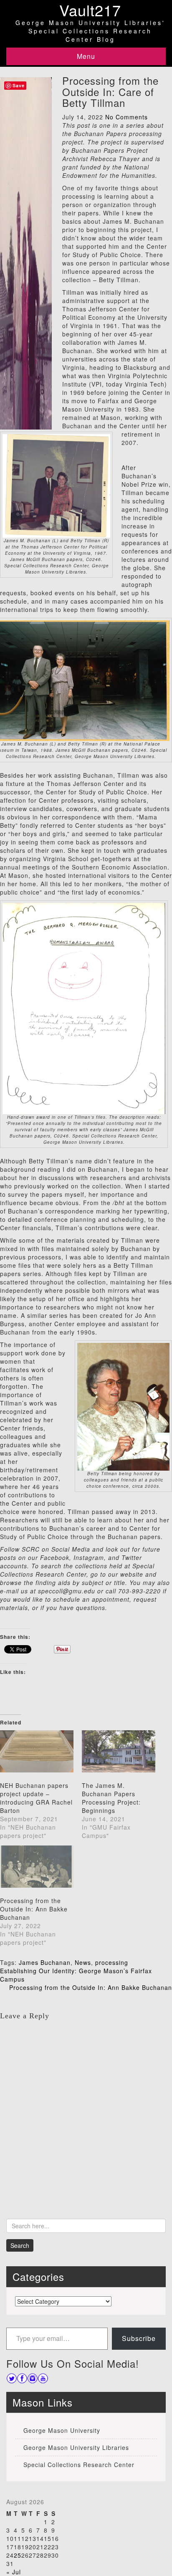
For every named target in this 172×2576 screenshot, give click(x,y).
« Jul (14, 2572)
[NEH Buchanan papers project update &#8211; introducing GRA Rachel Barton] (37, 1751)
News (83, 1962)
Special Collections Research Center (79, 2465)
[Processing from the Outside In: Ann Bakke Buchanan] (37, 1867)
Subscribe (139, 2338)
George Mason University (62, 2430)
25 (18, 2555)
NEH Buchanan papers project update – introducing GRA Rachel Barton (36, 1798)
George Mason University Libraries (76, 2447)
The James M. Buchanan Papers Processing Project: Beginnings (111, 1798)
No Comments (126, 117)
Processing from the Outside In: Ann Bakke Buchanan (34, 1909)
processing (112, 1962)
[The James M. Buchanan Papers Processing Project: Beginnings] (119, 1751)
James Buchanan (45, 1962)
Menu (86, 56)
